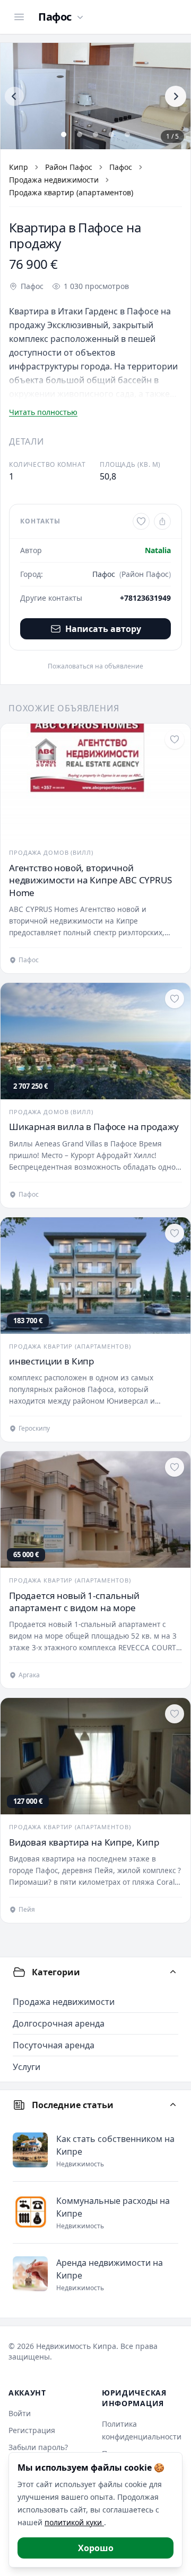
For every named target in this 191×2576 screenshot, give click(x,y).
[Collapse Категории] (173, 1972)
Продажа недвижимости (54, 180)
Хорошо (96, 2548)
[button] (95, 96)
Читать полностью (43, 412)
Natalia (158, 550)
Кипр (19, 167)
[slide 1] (64, 134)
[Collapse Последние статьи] (173, 2105)
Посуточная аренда (54, 2045)
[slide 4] (111, 134)
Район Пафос (69, 167)
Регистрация (32, 2430)
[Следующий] (176, 96)
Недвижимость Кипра (76, 2346)
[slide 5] (127, 134)
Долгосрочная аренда (59, 2023)
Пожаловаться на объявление (95, 666)
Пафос (121, 167)
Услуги (27, 2067)
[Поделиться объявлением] (162, 521)
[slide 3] (95, 134)
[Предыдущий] (14, 96)
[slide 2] (80, 134)
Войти (20, 2413)
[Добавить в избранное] (141, 521)
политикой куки (74, 2522)
